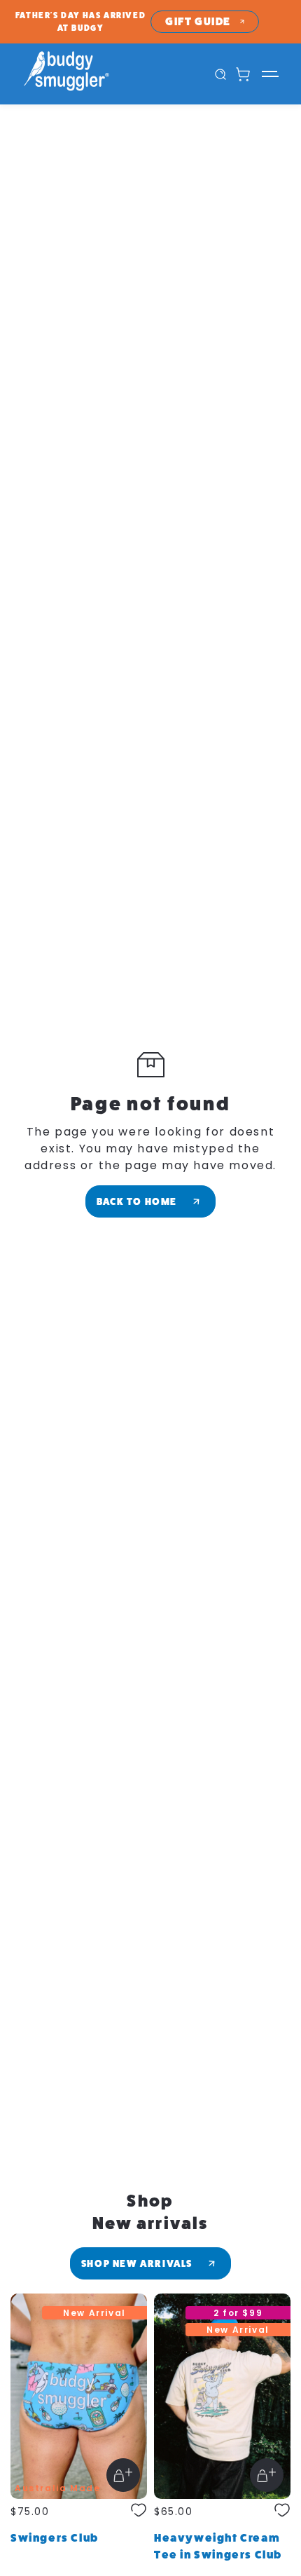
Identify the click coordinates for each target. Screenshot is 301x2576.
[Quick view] (123, 2475)
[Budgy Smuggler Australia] (86, 74)
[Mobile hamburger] (271, 74)
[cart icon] (243, 74)
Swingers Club (55, 2538)
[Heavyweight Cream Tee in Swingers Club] (222, 2396)
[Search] (220, 74)
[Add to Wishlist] (139, 2512)
